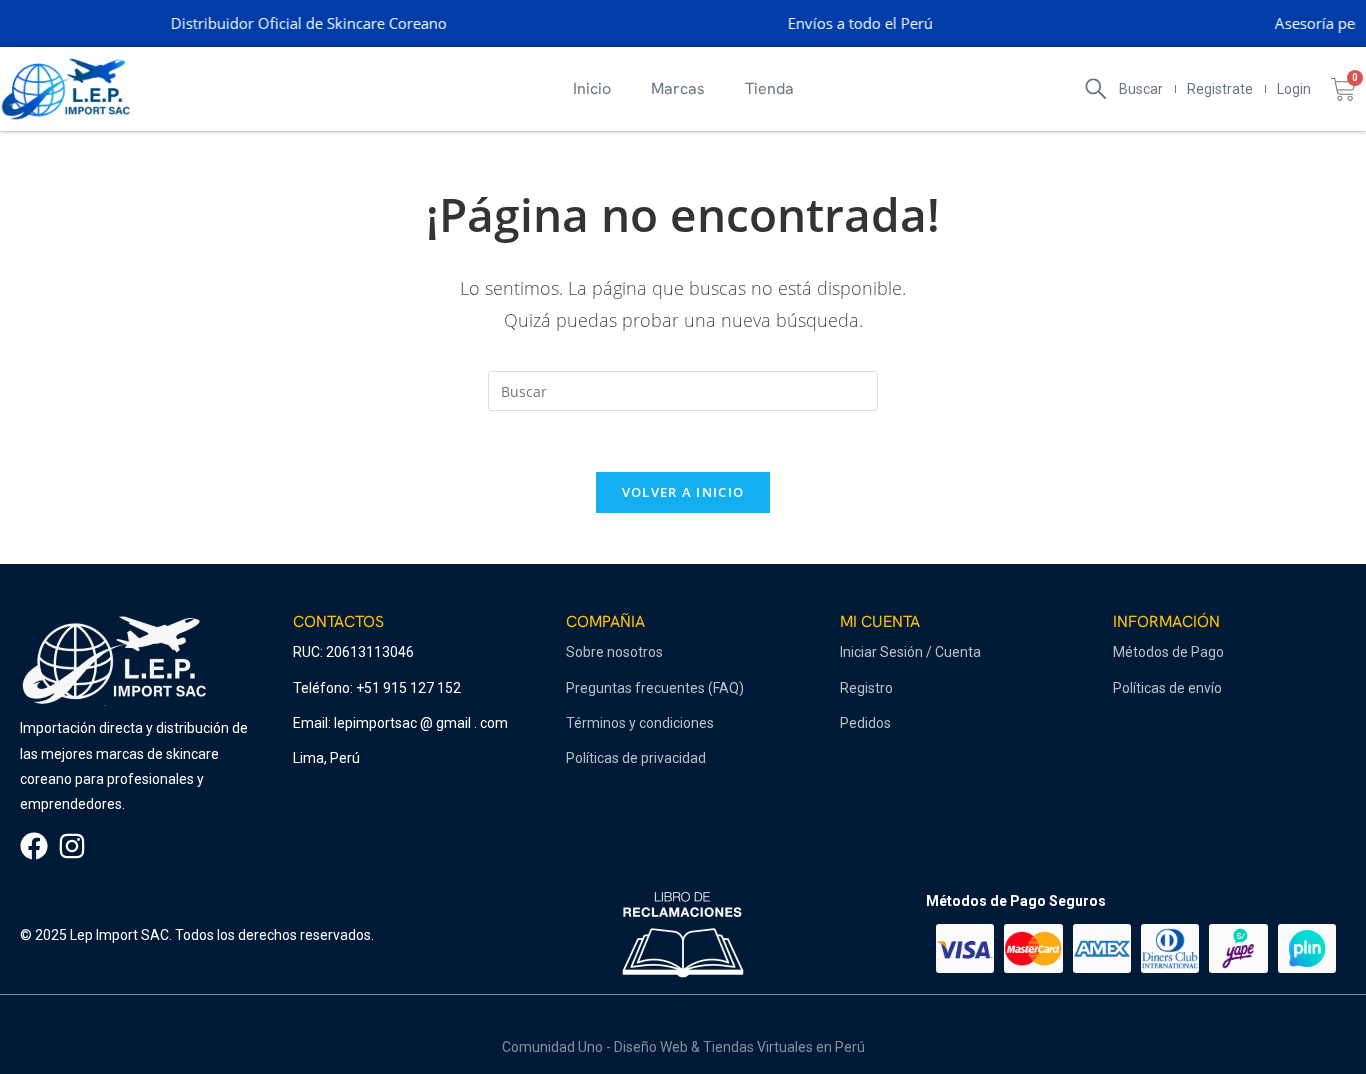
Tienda (769, 88)
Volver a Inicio (683, 492)
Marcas (678, 88)
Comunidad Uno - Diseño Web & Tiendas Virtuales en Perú (683, 1047)
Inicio (592, 88)
